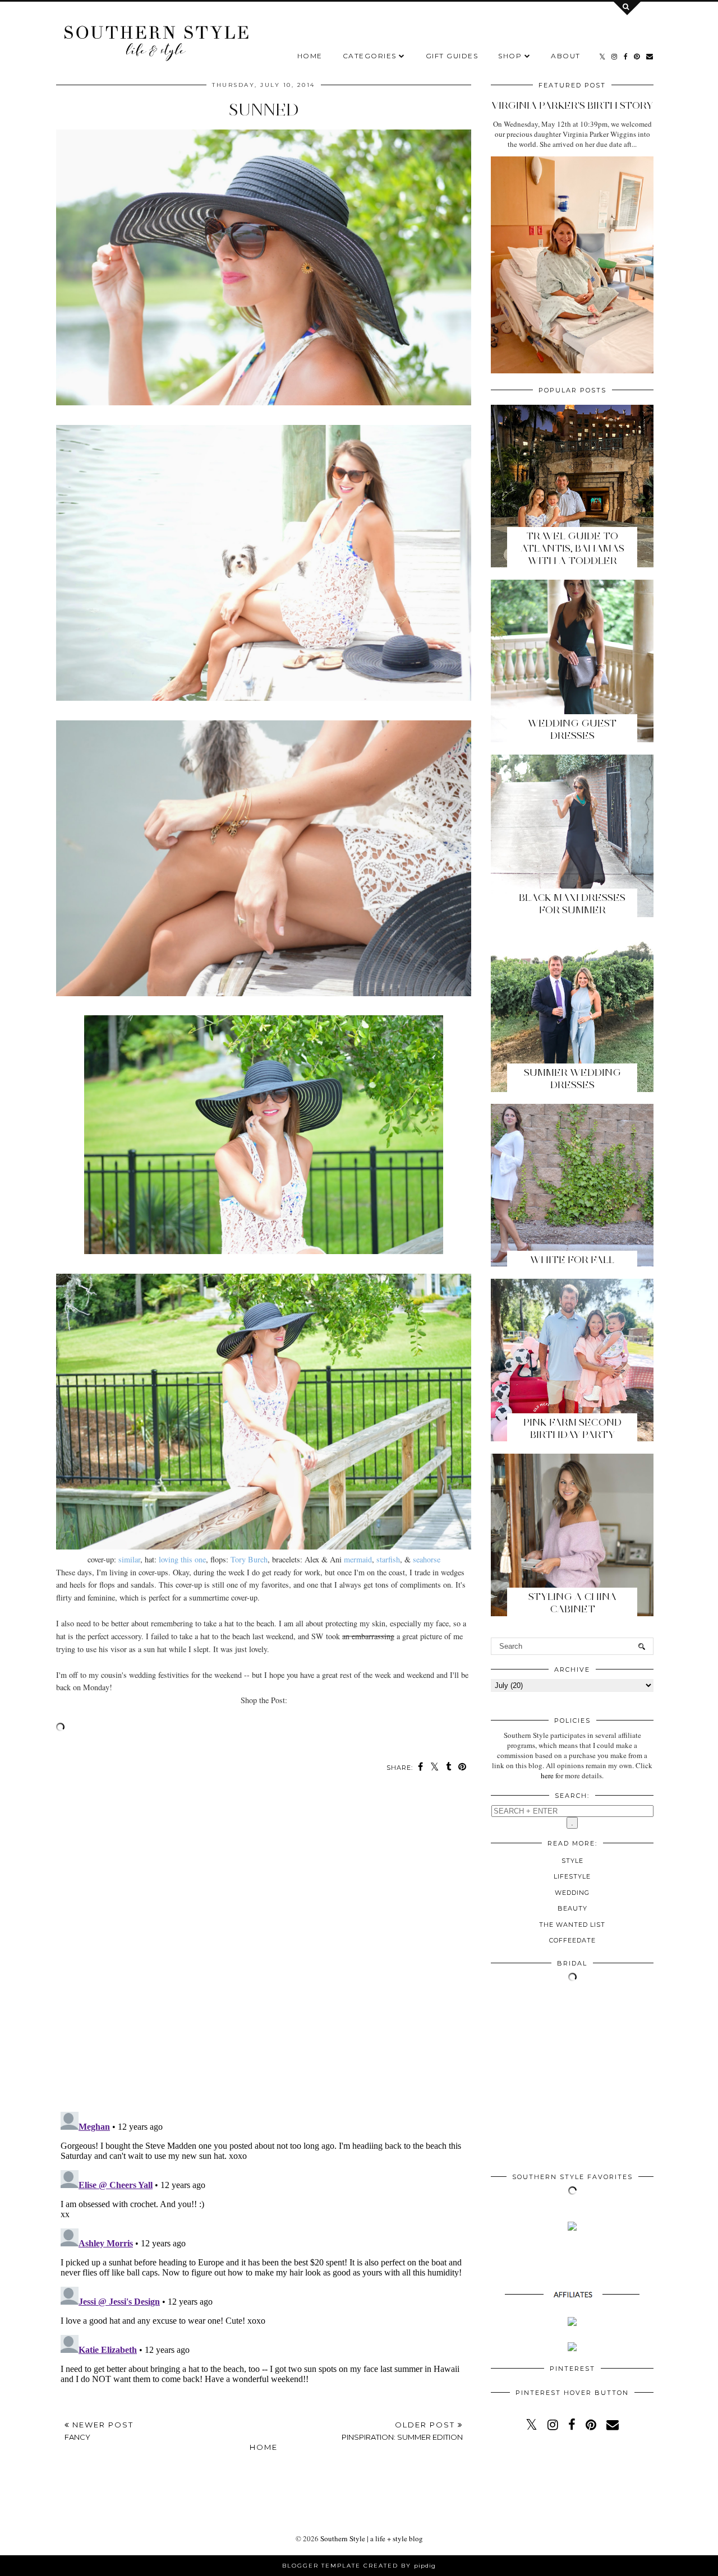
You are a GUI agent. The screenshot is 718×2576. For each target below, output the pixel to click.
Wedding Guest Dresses (572, 729)
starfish (388, 1559)
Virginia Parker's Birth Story (572, 105)
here (547, 1775)
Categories (370, 56)
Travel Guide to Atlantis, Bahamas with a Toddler (572, 548)
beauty (572, 1908)
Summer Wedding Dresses (572, 1079)
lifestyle (572, 1876)
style (572, 1861)
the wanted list (572, 1925)
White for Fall (572, 1260)
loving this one (182, 1559)
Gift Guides (452, 56)
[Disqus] (264, 1948)
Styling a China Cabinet (572, 1603)
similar (129, 1559)
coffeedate (572, 1940)
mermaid (358, 1559)
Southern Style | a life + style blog (372, 2538)
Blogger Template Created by (359, 2566)
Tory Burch (249, 1559)
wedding (572, 1893)
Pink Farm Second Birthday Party (572, 1428)
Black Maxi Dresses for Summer (572, 904)
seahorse (427, 1559)
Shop (510, 56)
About (566, 56)
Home (310, 56)
